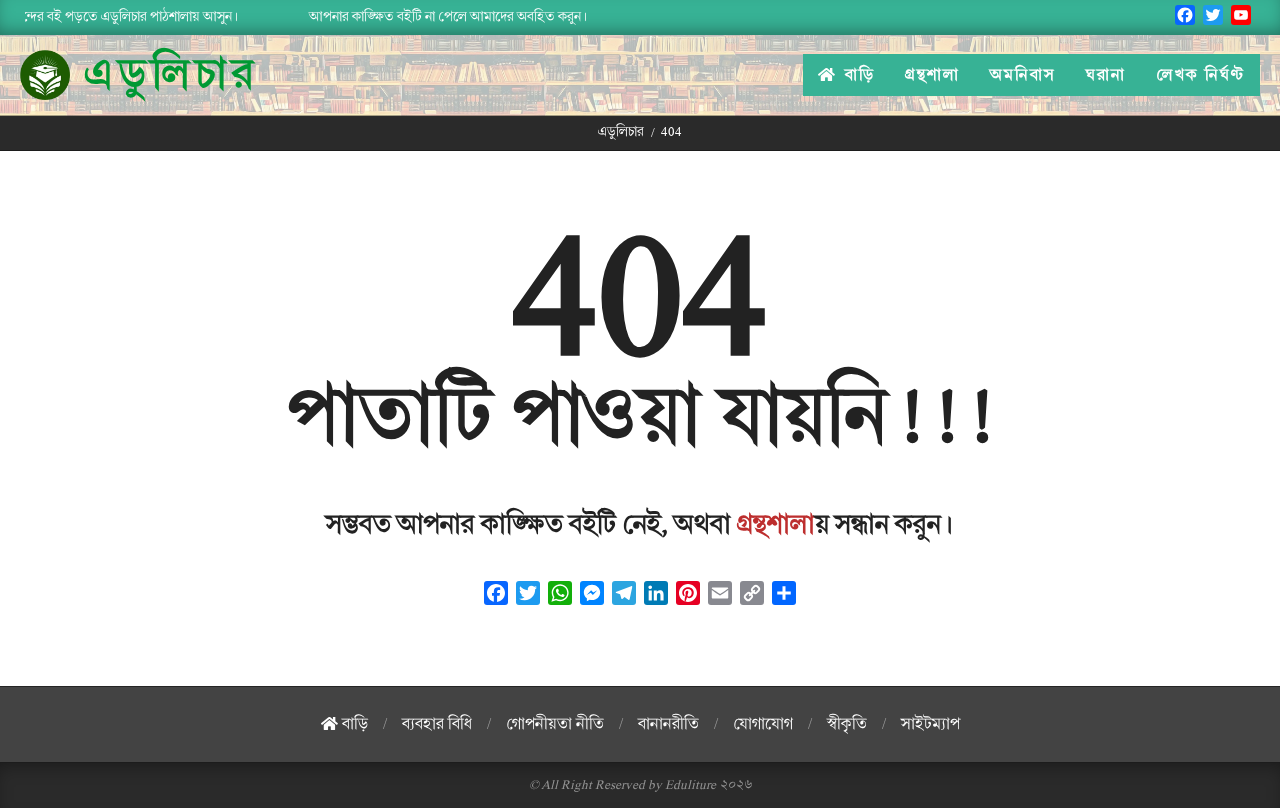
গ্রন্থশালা (776, 525)
